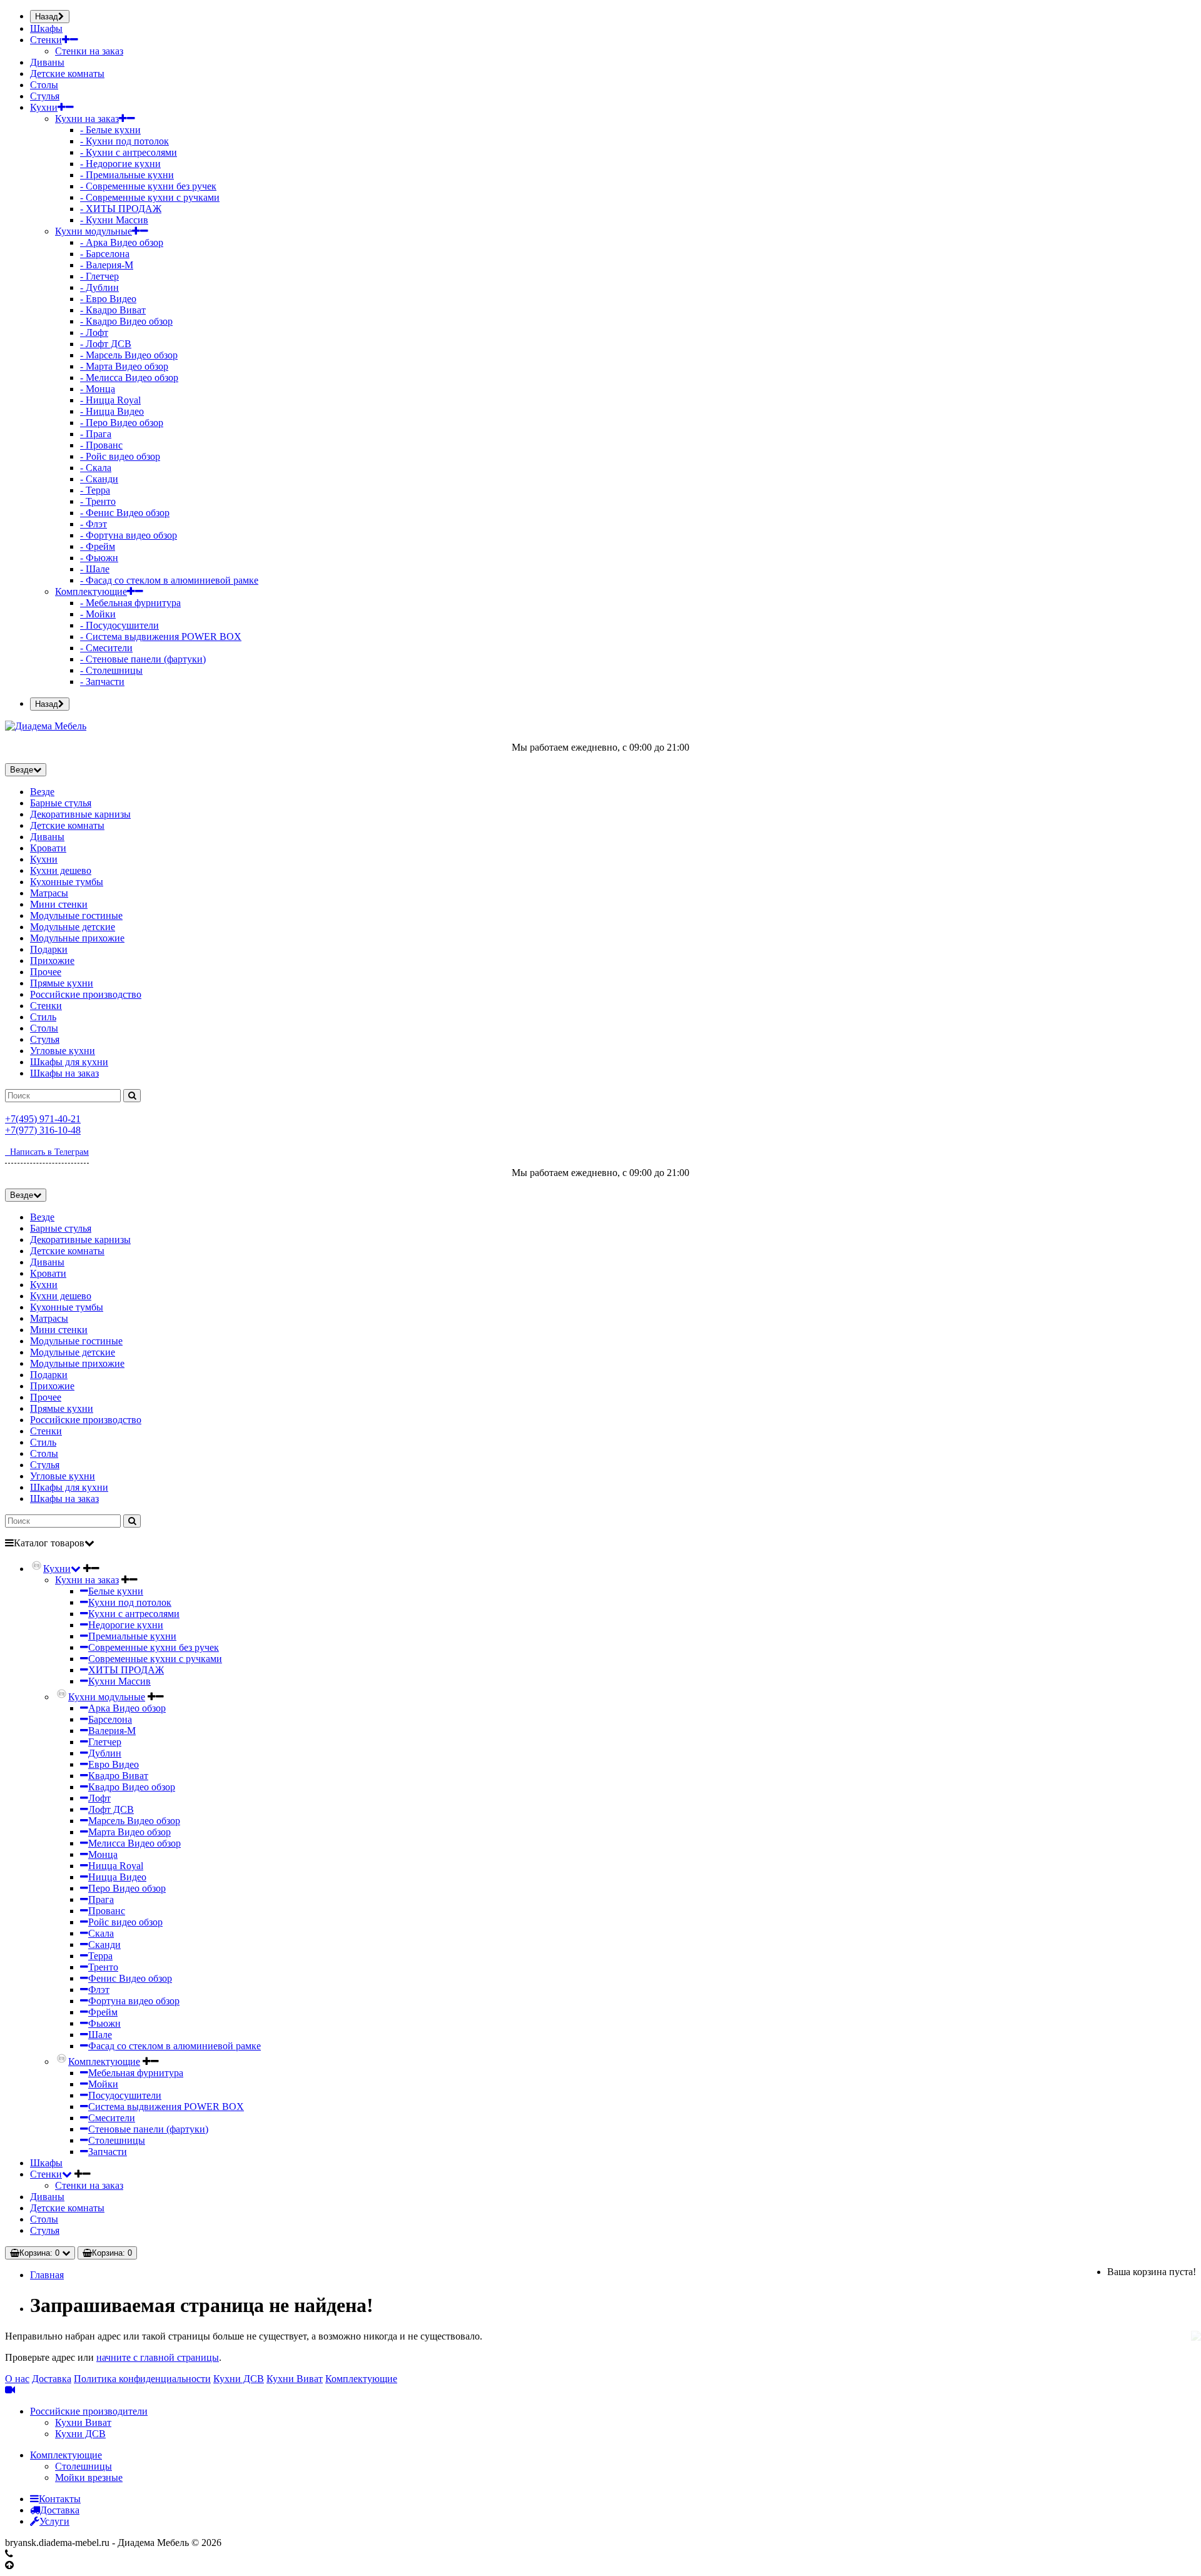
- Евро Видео (108, 299)
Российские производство (86, 994)
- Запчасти (102, 682)
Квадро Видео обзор (132, 1787)
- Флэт (94, 524)
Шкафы (46, 28)
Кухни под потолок (130, 1602)
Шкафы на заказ (64, 1073)
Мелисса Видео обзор (134, 1843)
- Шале (95, 569)
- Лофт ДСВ (106, 344)
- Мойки (98, 614)
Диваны (47, 62)
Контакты (60, 2499)
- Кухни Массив (114, 220)
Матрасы (49, 893)
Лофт (99, 1798)
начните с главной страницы (158, 2357)
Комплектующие (91, 591)
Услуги (54, 2521)
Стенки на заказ (89, 51)
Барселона (110, 1719)
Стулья (45, 96)
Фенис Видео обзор (130, 1978)
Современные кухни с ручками (155, 1659)
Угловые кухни (63, 1051)
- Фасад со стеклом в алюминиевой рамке (169, 580)
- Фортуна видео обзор (129, 535)
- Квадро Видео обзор (126, 321)
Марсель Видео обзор (134, 1821)
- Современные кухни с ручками (150, 197)
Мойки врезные (89, 2477)
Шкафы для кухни (69, 1062)
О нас (17, 2379)
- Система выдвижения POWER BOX (161, 636)
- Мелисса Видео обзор (129, 378)
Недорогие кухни (126, 1625)
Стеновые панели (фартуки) (148, 2129)
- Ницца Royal (110, 400)
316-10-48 (43, 1130)
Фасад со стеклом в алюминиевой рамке (175, 2046)
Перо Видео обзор (127, 1888)
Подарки (49, 949)
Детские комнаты (67, 74)
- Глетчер (99, 276)
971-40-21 (43, 1119)
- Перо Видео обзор (122, 423)
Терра (100, 1956)
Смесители (112, 2118)
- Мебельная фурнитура (130, 603)
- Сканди (99, 479)
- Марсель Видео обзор (129, 355)
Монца (103, 1854)
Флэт (99, 1990)
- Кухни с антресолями (129, 152)
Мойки (103, 2084)
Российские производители (89, 2411)
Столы (44, 85)
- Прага (96, 434)
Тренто (103, 1967)
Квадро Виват (118, 1776)
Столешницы (117, 2140)
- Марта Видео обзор (124, 366)
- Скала (96, 468)
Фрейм (103, 2012)
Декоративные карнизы (80, 814)
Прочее (46, 972)
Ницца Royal (116, 1866)
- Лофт (94, 332)
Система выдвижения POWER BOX (166, 2107)
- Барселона (105, 254)
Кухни (44, 107)
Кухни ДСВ (239, 2379)
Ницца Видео (117, 1877)
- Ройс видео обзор (120, 456)
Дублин (105, 1753)
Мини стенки (59, 904)
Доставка (52, 2379)
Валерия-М (112, 1731)
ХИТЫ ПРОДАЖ (126, 1670)
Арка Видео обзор (127, 1708)
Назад (47, 17)
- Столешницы (111, 670)
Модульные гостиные (76, 915)
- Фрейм (98, 546)
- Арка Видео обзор (122, 242)
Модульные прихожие (77, 938)
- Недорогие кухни (120, 164)
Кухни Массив (119, 1681)
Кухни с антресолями (134, 1614)
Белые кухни (116, 1591)
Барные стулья (61, 803)
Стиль (43, 1017)
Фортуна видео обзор (134, 2001)
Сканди (104, 1945)
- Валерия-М (107, 265)
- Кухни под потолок (124, 141)
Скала (101, 1933)
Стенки (46, 40)
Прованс (107, 1911)
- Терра (95, 490)
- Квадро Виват (113, 310)
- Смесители (106, 648)
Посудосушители (125, 2095)
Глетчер (105, 1742)
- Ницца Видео (112, 411)
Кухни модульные (94, 231)
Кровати (48, 848)
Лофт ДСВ (111, 1809)
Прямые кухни (62, 983)
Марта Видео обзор (129, 1832)
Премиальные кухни (132, 1636)
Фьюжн (104, 2023)
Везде (42, 792)
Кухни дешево (61, 870)
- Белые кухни (110, 130)
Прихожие (52, 961)
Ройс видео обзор (125, 1922)
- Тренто (98, 501)
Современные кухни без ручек (154, 1647)
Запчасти (108, 2152)
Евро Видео (114, 1764)
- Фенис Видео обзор (125, 513)
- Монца (98, 389)
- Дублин (99, 287)
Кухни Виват (295, 2379)
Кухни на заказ (87, 119)
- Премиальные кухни (127, 175)
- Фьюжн (99, 558)
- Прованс (101, 445)
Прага (101, 1899)
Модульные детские (73, 927)
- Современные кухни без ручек (148, 186)
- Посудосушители (119, 625)
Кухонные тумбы (67, 882)
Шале (100, 2035)
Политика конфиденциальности (142, 2379)
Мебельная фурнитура (136, 2073)
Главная (47, 2275)
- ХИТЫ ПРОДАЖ (121, 209)
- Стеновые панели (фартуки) (143, 659)
